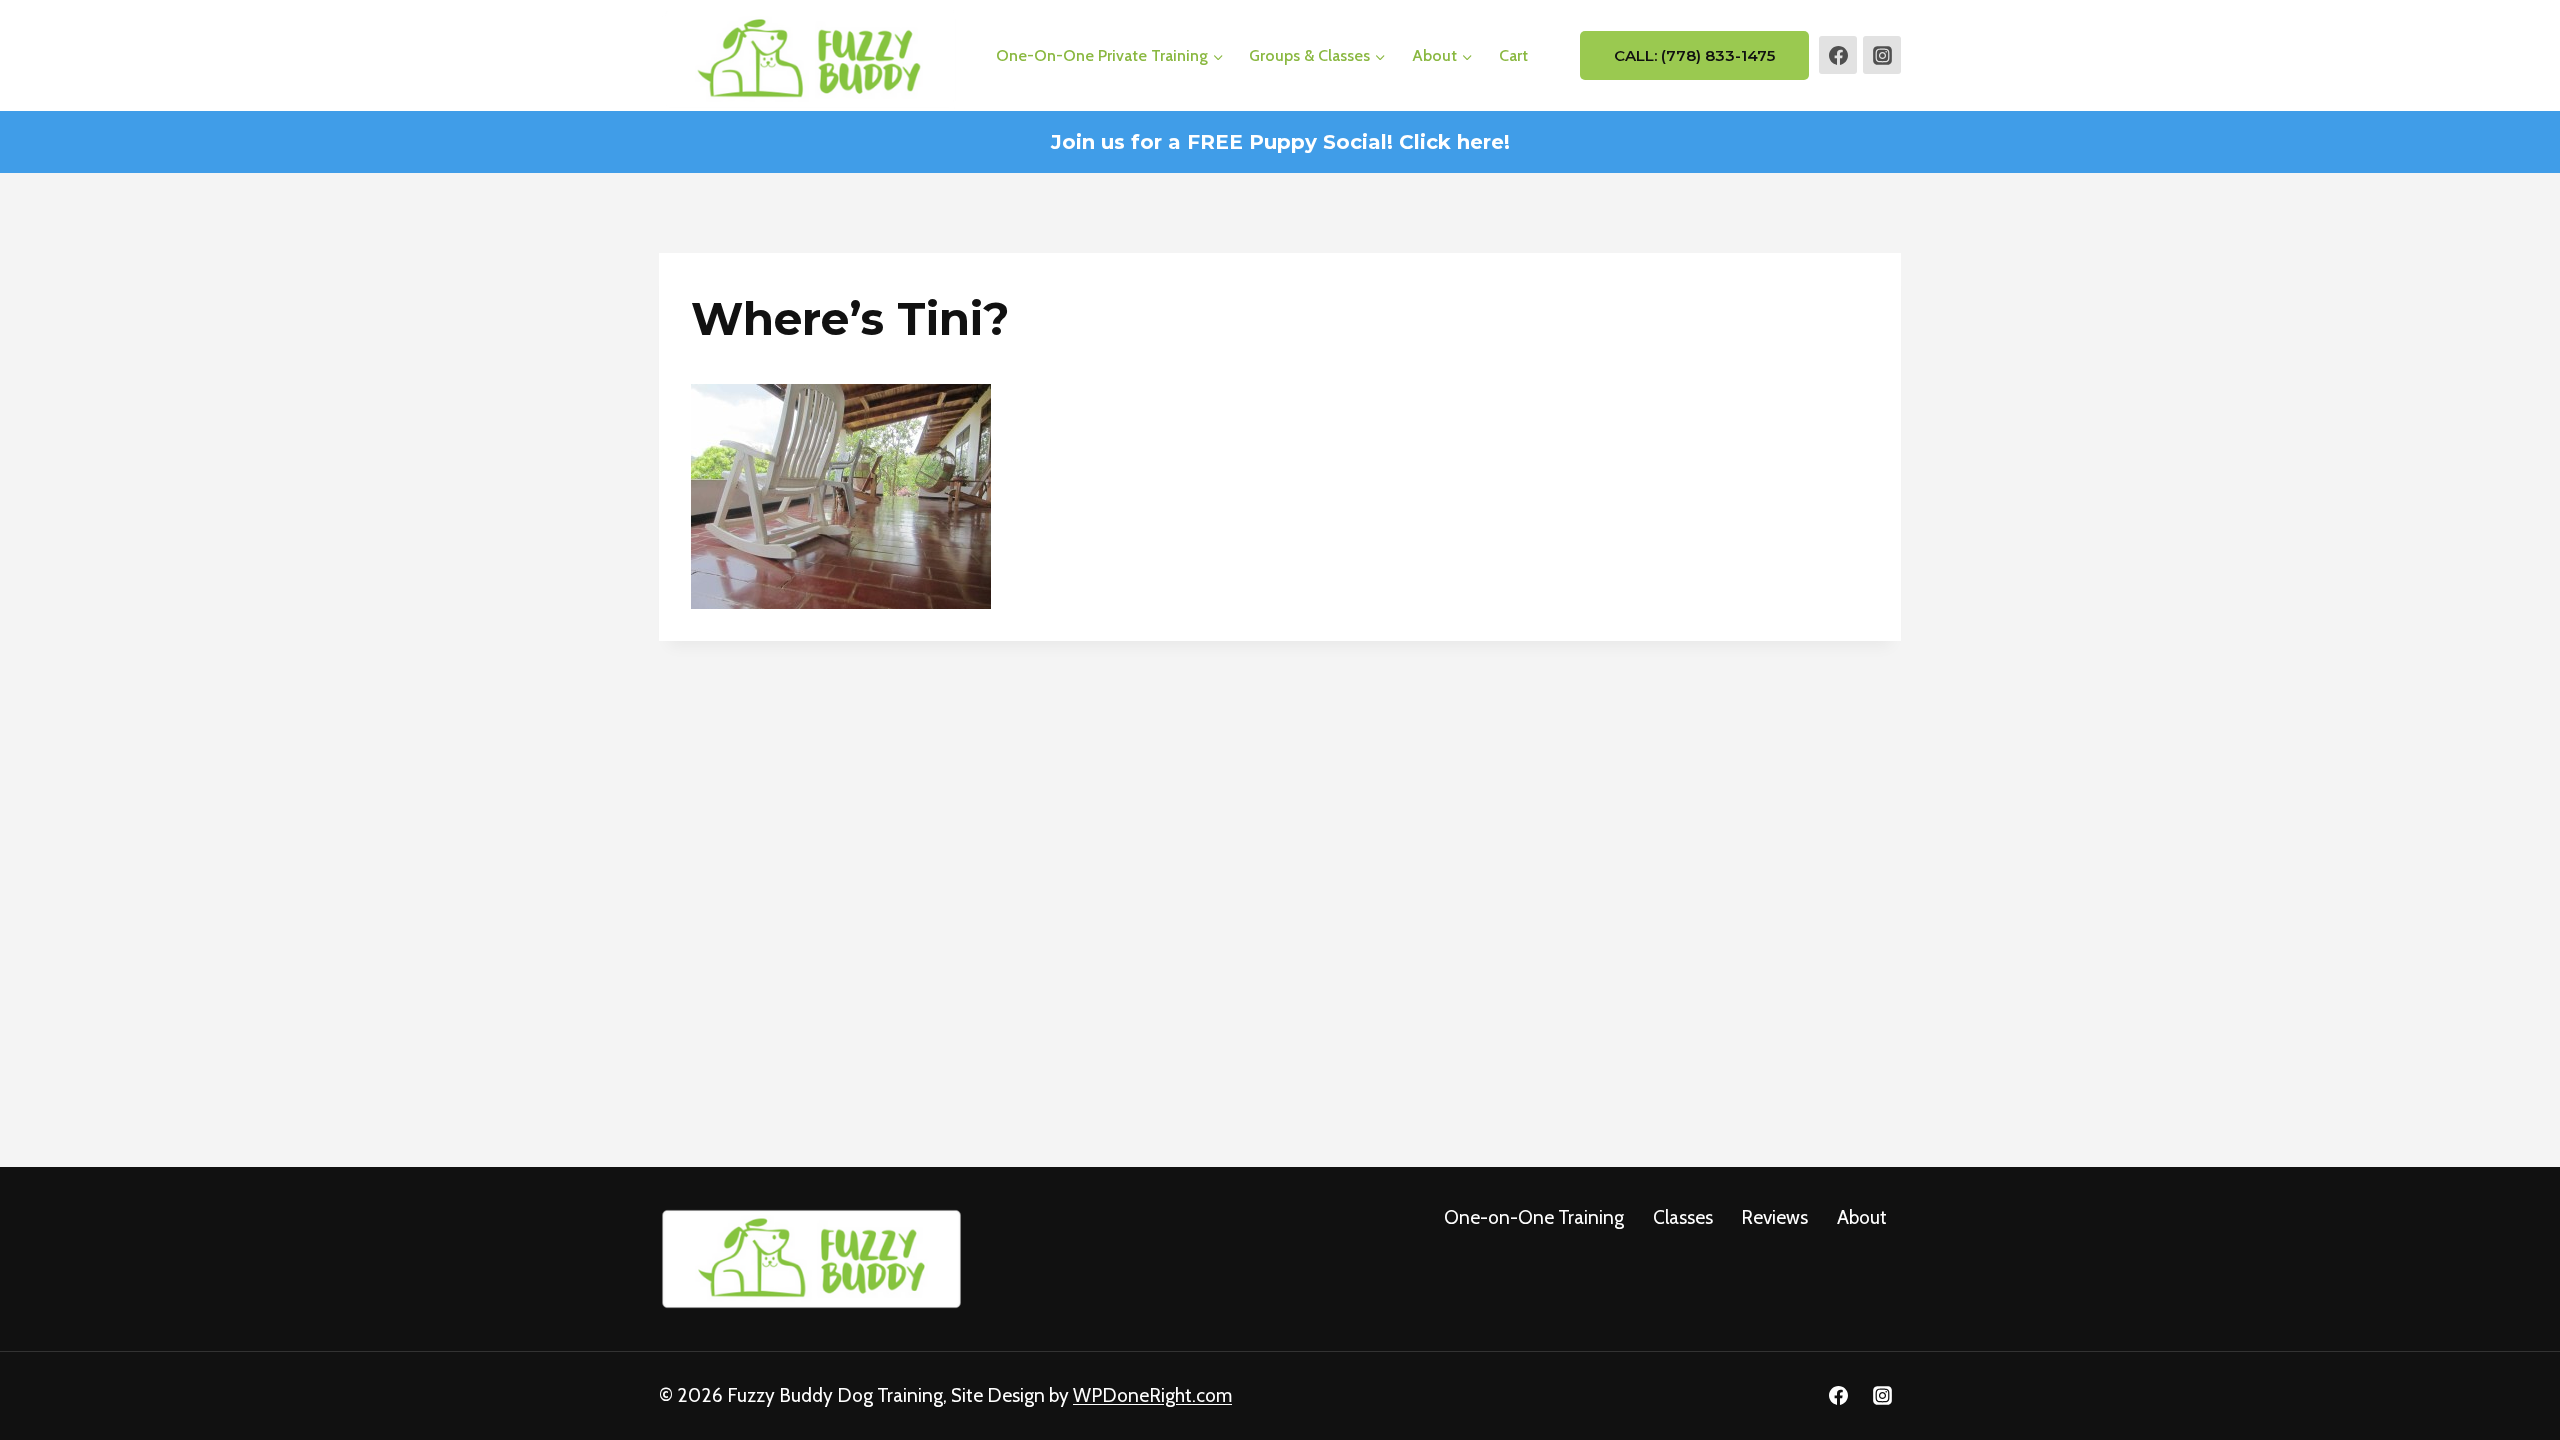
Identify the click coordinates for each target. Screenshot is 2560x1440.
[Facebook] (1838, 55)
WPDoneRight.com (1152, 1395)
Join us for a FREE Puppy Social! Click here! (1280, 142)
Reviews (1774, 1217)
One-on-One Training (1534, 1217)
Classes (1683, 1217)
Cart (1513, 55)
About (1862, 1217)
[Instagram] (1882, 55)
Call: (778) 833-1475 (1694, 55)
